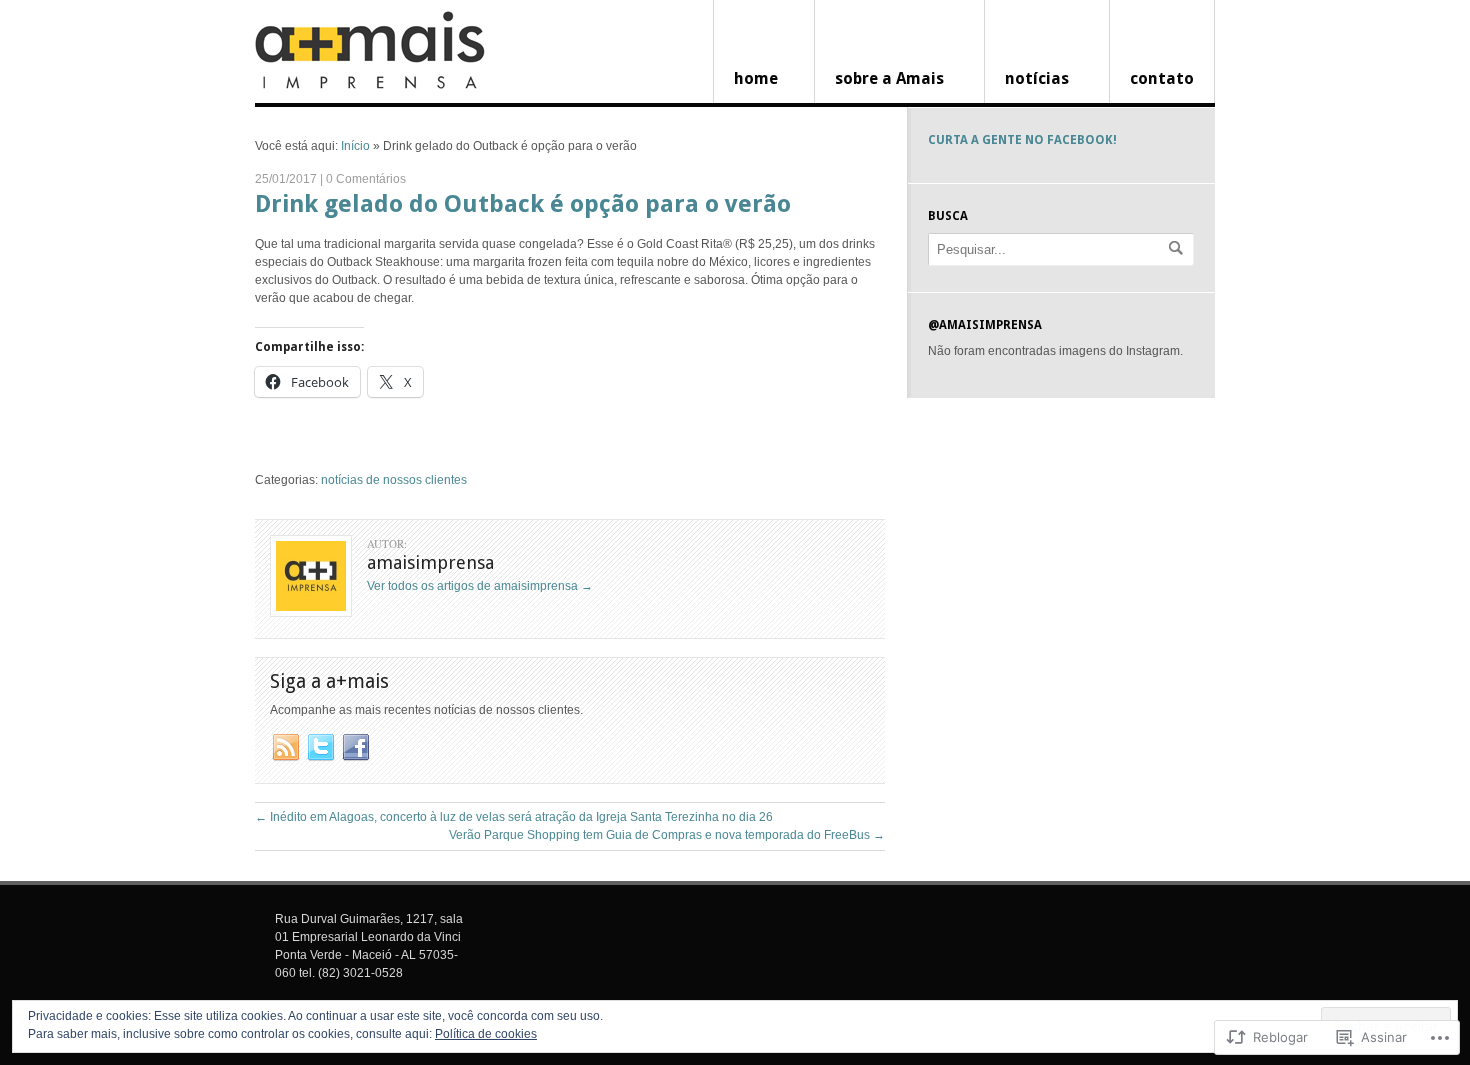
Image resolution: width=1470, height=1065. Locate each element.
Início (355, 146)
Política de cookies (486, 1034)
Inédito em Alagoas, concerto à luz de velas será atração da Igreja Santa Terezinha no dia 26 (514, 817)
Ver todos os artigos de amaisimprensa (480, 586)
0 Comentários (366, 179)
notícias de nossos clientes (394, 480)
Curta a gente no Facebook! (1022, 140)
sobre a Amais (889, 78)
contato (1162, 78)
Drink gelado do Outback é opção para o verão (523, 204)
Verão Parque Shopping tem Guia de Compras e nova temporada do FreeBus (667, 835)
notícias (1037, 78)
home (756, 78)
